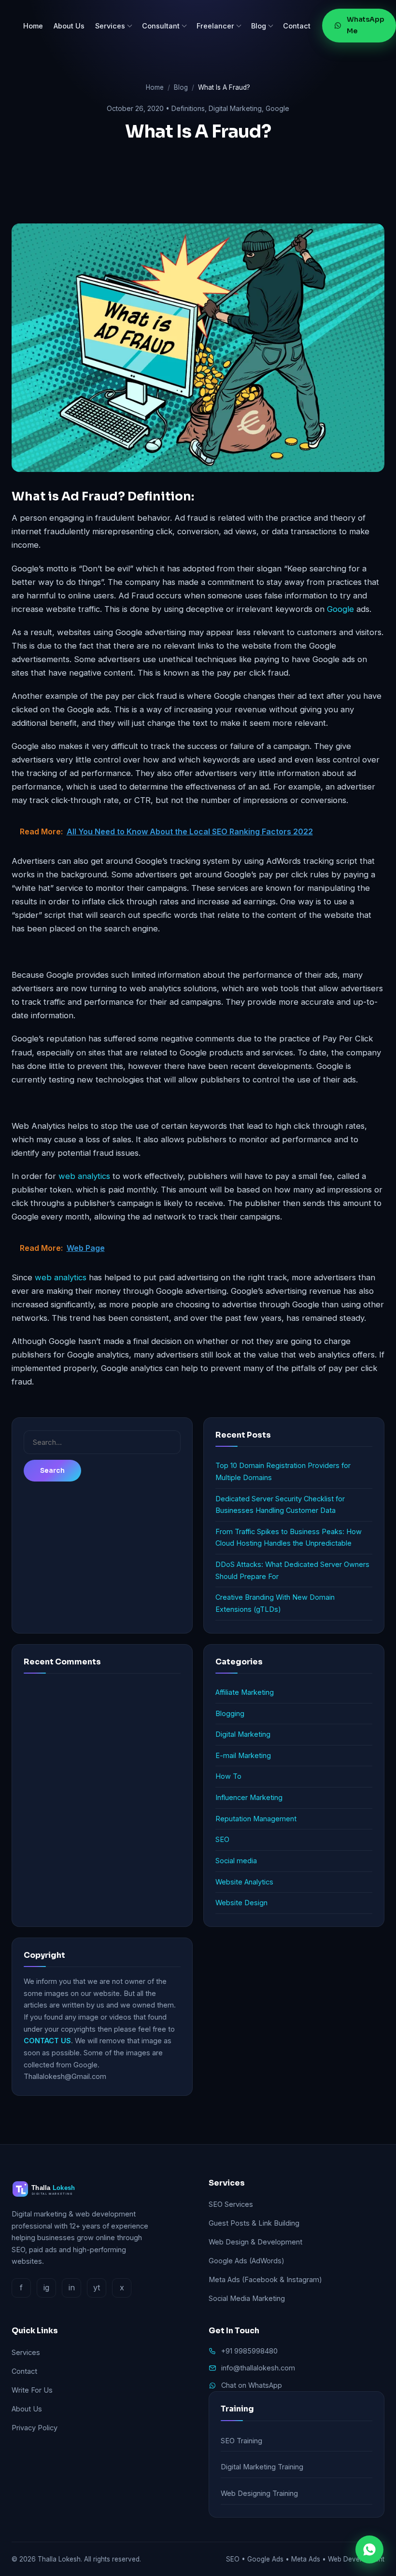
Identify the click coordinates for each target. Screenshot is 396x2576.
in (72, 2287)
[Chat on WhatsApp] (369, 2549)
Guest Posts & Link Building (254, 2223)
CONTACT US (47, 2041)
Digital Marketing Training (262, 2467)
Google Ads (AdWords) (247, 2261)
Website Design (241, 1903)
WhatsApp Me (366, 25)
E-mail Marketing (243, 1755)
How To (228, 1776)
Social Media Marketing (247, 2298)
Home (33, 26)
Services (110, 26)
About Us (69, 26)
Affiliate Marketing (245, 1692)
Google (277, 108)
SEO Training (241, 2441)
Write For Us (32, 2390)
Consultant (161, 26)
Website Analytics (244, 1882)
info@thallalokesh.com (258, 2368)
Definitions (188, 108)
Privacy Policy (35, 2428)
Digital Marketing (235, 108)
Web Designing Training (259, 2493)
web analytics (84, 1176)
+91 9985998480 (249, 2351)
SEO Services (231, 2204)
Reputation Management (256, 1819)
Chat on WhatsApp (252, 2385)
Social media (236, 1861)
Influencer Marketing (249, 1797)
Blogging (230, 1713)
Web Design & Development (255, 2242)
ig (46, 2287)
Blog (259, 26)
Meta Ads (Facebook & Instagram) (265, 2279)
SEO (222, 1839)
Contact (297, 26)
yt (97, 2287)
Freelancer (215, 26)
